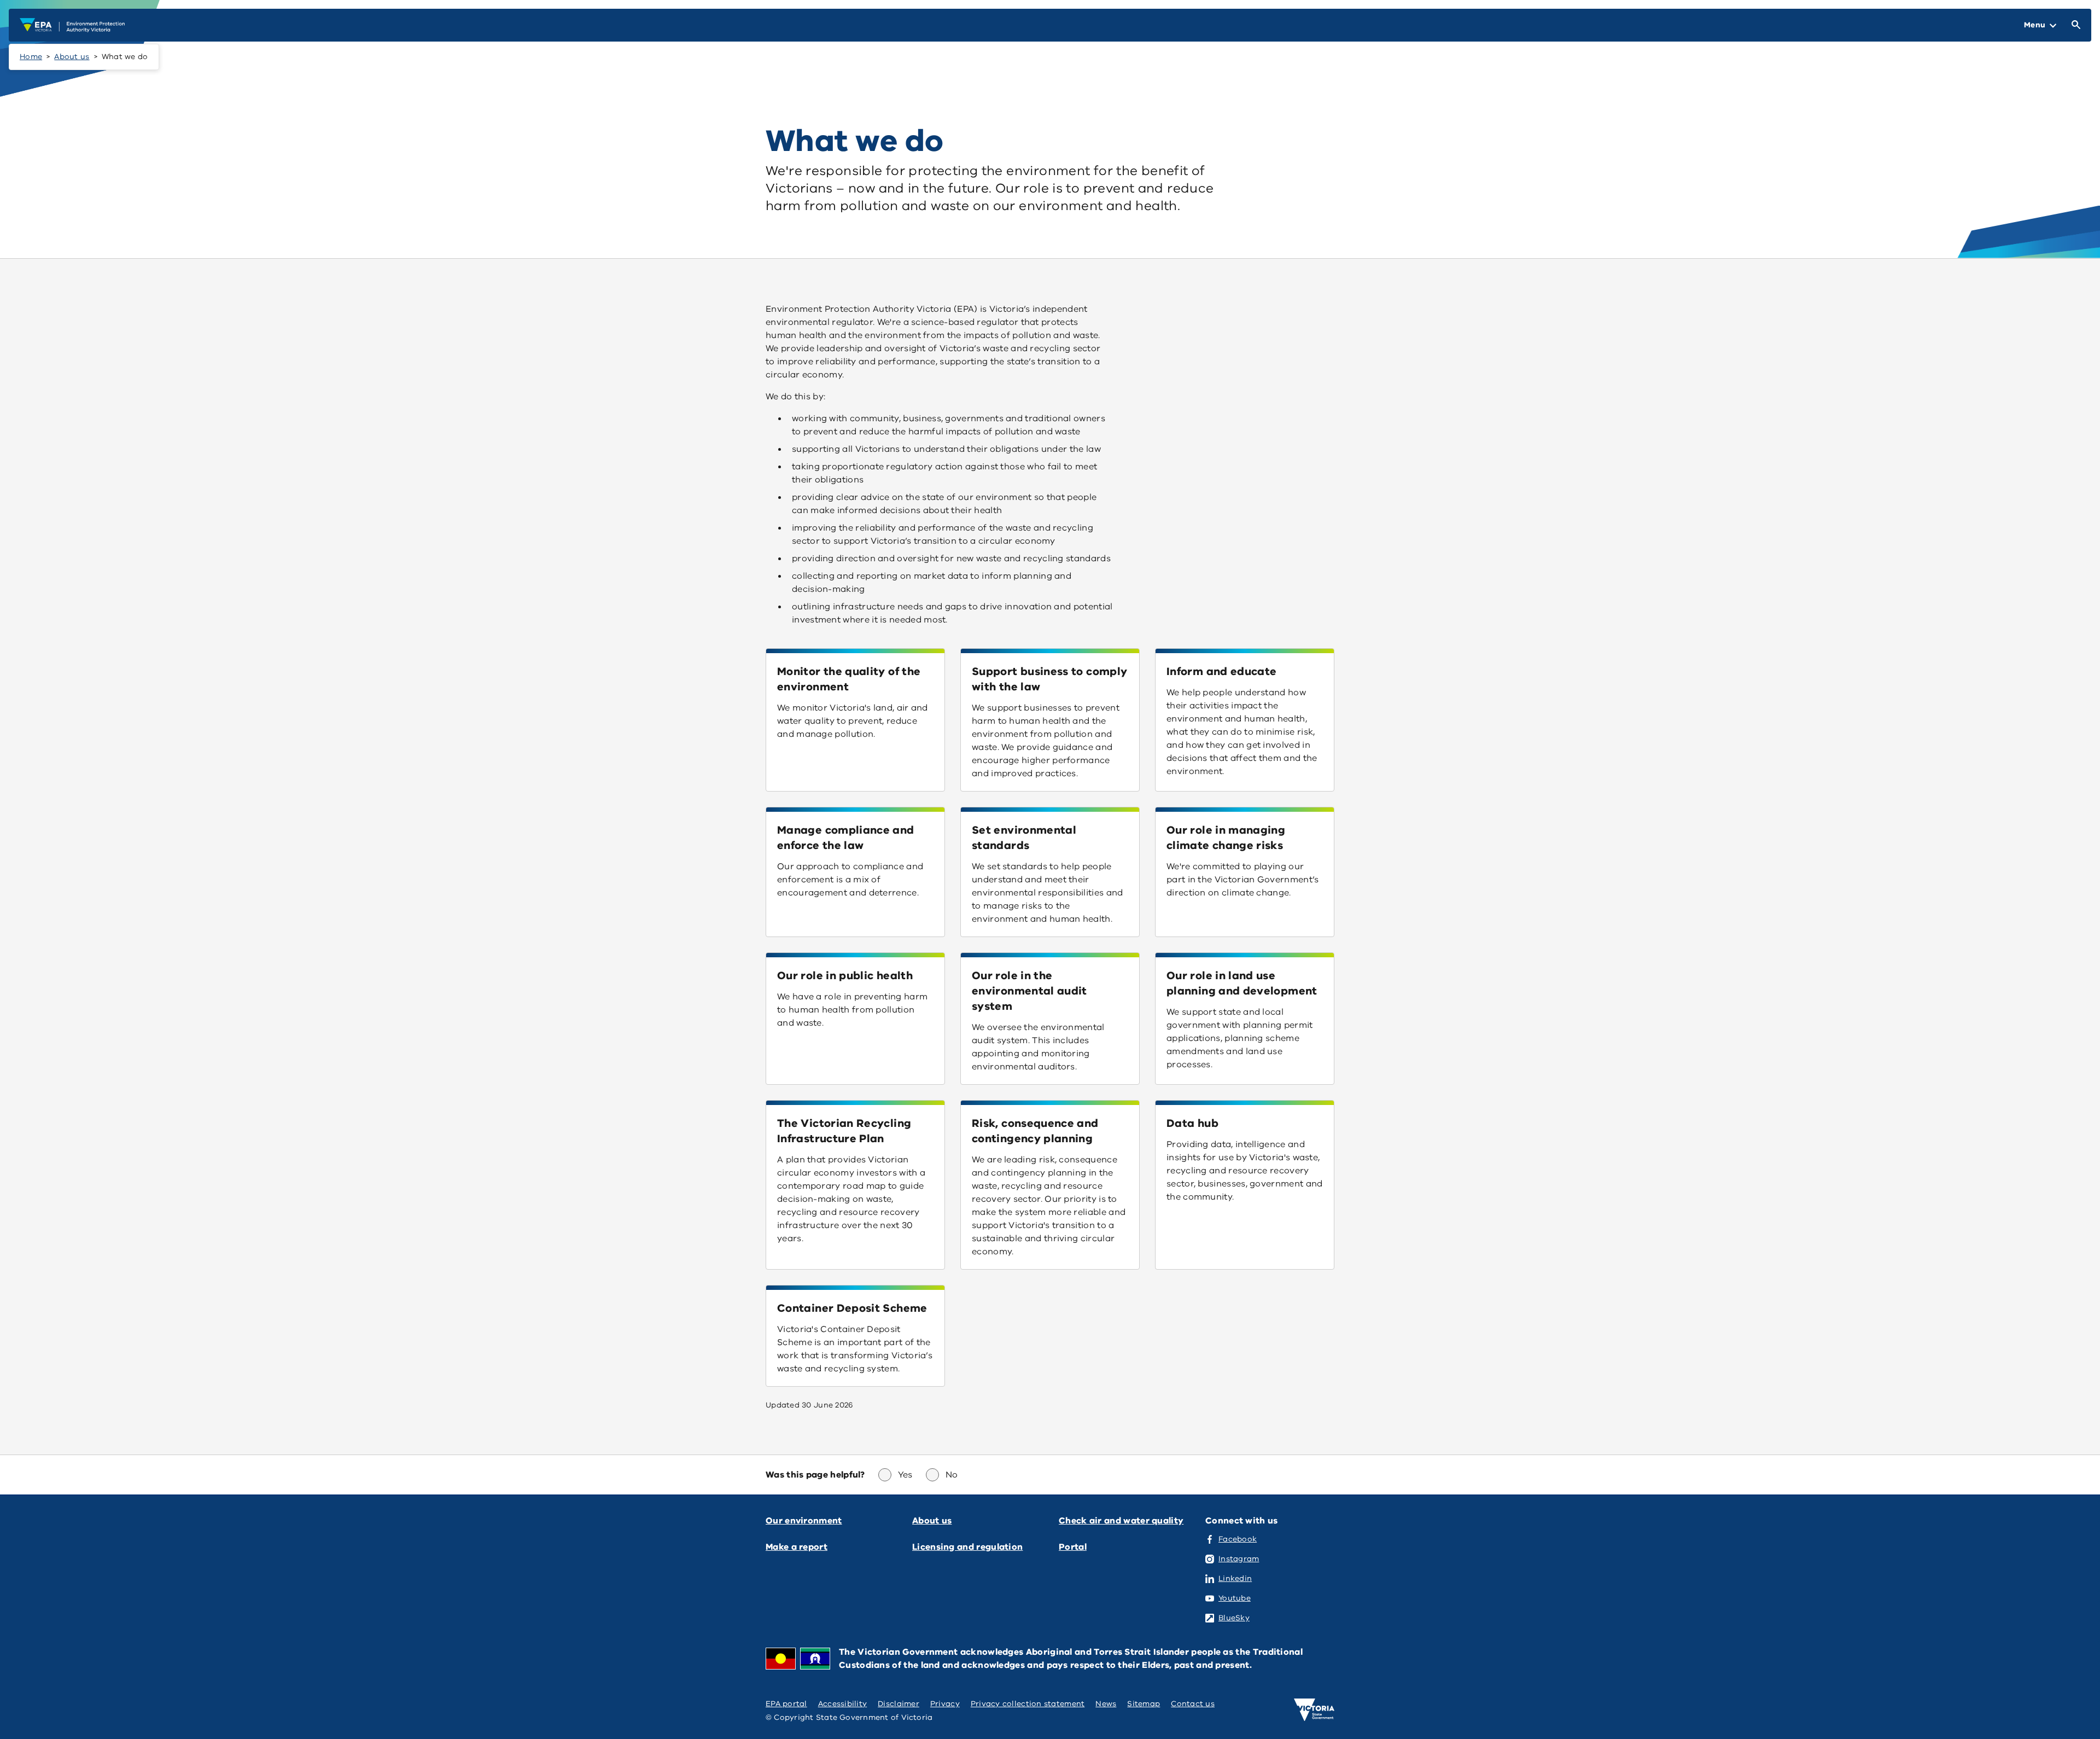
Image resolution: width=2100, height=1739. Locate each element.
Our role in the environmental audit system (1029, 991)
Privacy (945, 1704)
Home (31, 57)
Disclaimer (899, 1704)
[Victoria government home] (1314, 1710)
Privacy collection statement (1028, 1704)
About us (72, 57)
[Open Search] (2074, 25)
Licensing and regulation (967, 1547)
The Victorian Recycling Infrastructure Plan (844, 1131)
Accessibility (843, 1704)
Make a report (797, 1547)
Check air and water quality (1121, 1521)
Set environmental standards (1024, 838)
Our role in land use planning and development (1242, 983)
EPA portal (786, 1704)
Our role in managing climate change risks (1226, 838)
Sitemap (1144, 1704)
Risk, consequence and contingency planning (1035, 1131)
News (1106, 1704)
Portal (1073, 1547)
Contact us (1193, 1704)
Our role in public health (845, 976)
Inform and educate (1221, 671)
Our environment (804, 1521)
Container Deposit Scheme (852, 1308)
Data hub (1192, 1123)
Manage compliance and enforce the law (846, 838)
